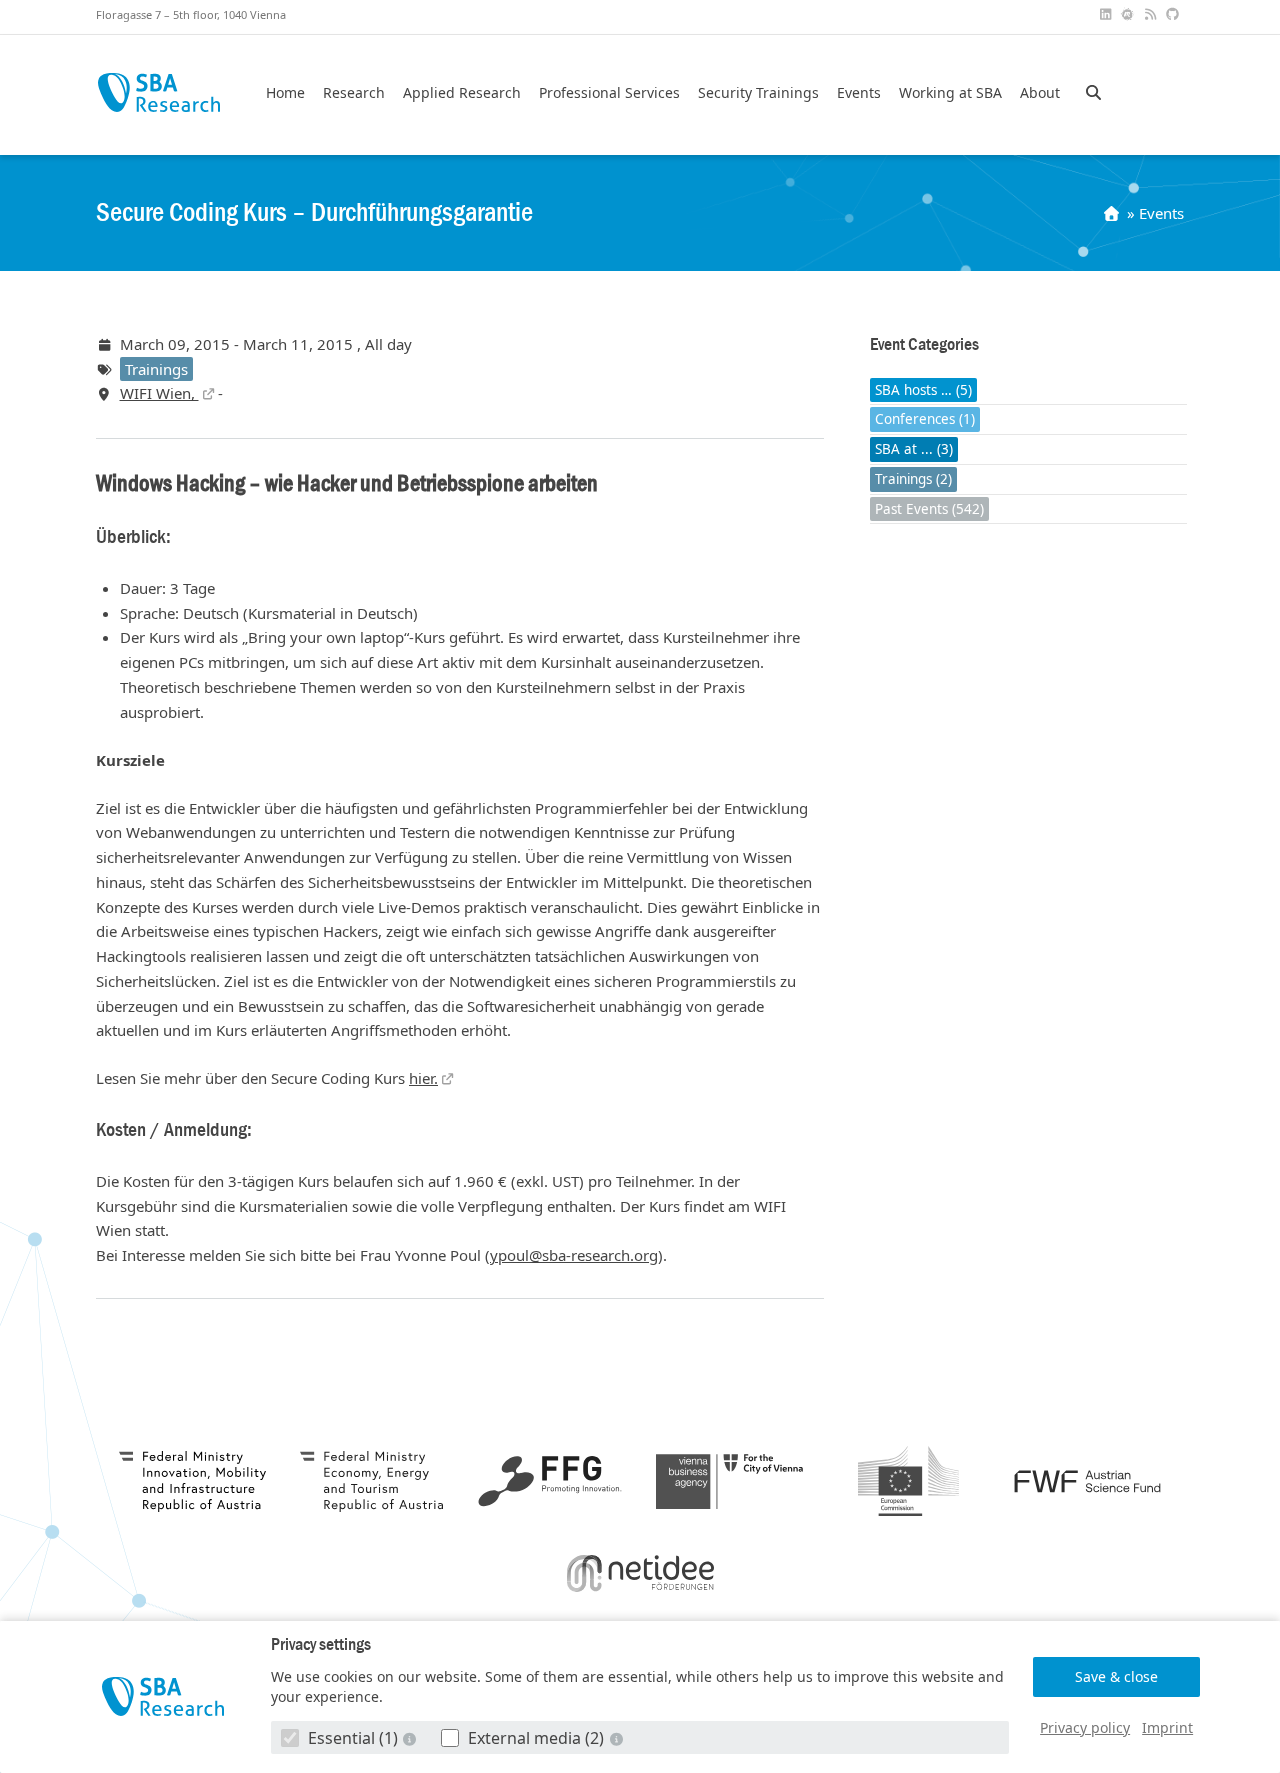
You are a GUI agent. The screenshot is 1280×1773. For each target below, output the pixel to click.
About (1040, 93)
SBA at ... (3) (914, 449)
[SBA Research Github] (1175, 14)
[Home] (1113, 213)
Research (354, 93)
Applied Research (462, 93)
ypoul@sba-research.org (574, 1255)
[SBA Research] (163, 1696)
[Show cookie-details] (412, 1738)
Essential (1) (353, 1738)
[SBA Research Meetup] (1130, 14)
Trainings (156, 369)
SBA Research (158, 92)
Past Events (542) (929, 509)
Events (859, 93)
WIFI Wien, (159, 393)
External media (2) (536, 1738)
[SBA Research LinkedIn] (1107, 14)
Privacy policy (1085, 1727)
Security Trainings (758, 93)
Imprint (1167, 1727)
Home (285, 93)
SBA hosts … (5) (923, 390)
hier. (423, 1078)
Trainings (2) (913, 479)
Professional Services (609, 93)
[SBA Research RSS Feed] (1152, 14)
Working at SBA (950, 93)
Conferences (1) (925, 420)
